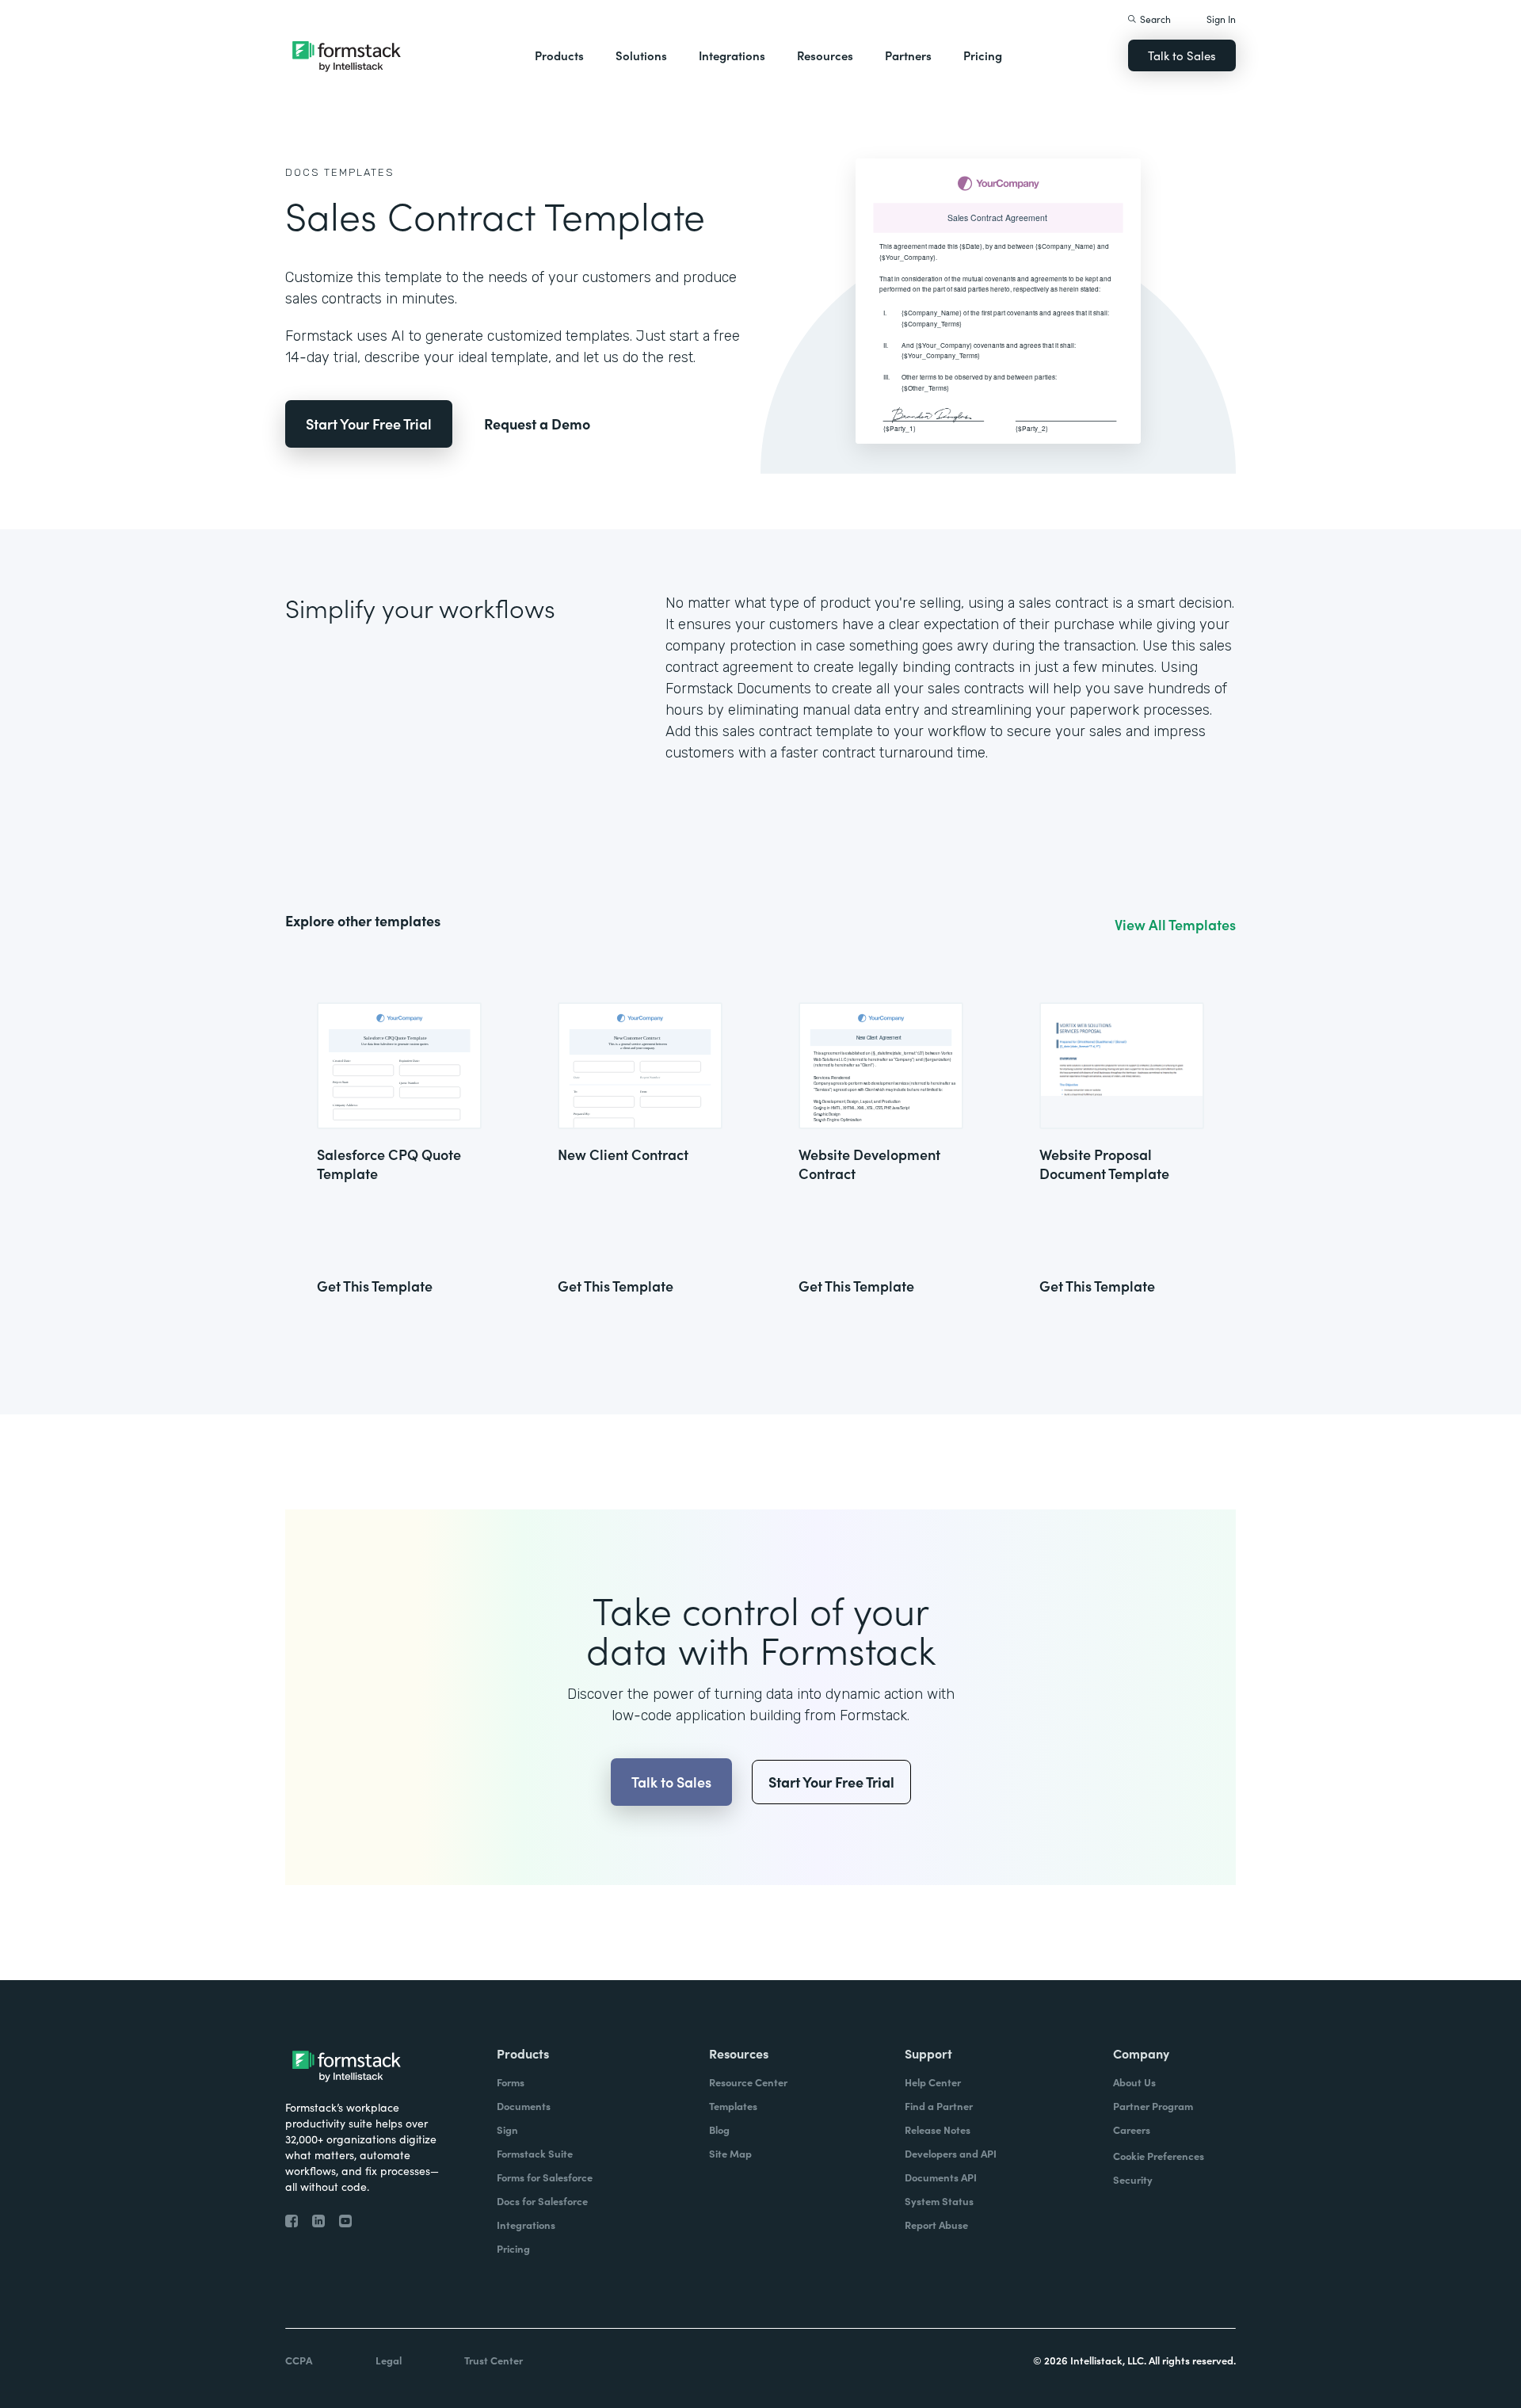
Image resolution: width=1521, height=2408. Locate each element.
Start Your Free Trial (369, 424)
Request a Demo (537, 424)
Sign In (1221, 19)
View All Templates (1175, 925)
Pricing (983, 55)
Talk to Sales (1182, 55)
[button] (559, 55)
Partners (908, 55)
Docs (303, 172)
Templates (359, 172)
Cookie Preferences (1159, 2156)
